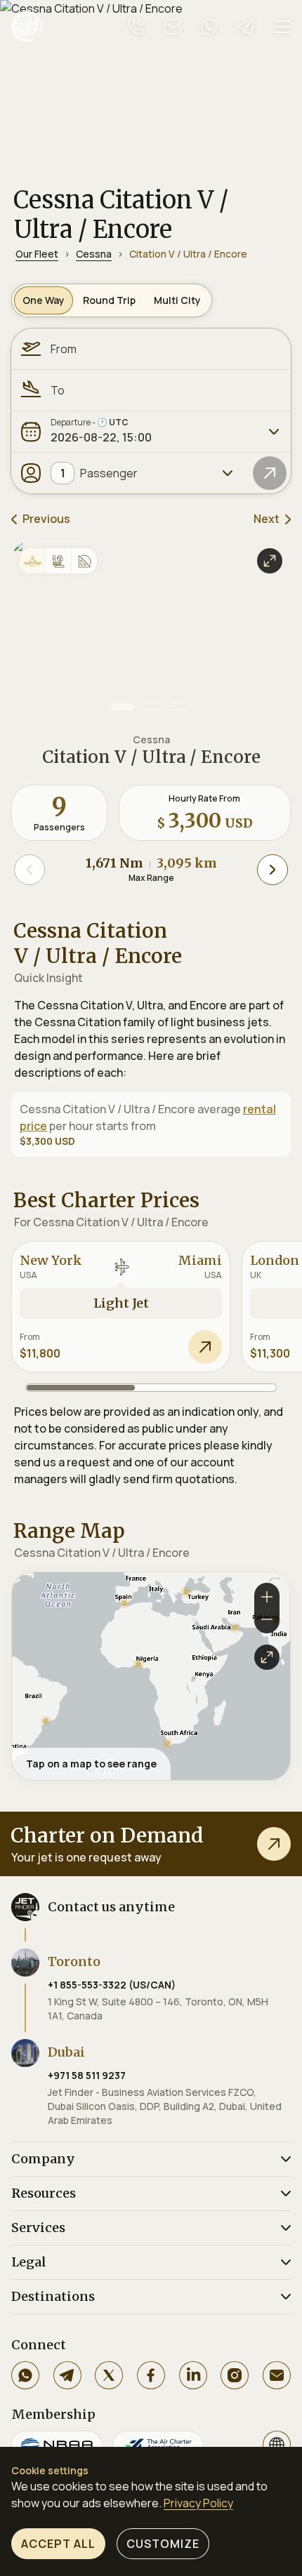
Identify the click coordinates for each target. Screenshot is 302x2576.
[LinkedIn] (193, 2375)
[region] (151, 1677)
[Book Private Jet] (274, 1844)
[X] (109, 2375)
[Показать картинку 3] (179, 707)
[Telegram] (67, 2375)
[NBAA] (57, 2445)
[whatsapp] (209, 27)
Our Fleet (37, 254)
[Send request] (205, 1347)
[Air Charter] (158, 2445)
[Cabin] (58, 561)
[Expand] (274, 432)
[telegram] (246, 27)
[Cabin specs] (84, 561)
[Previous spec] (29, 870)
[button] (46, 1721)
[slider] (151, 1388)
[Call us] (136, 27)
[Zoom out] (267, 1621)
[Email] (277, 2375)
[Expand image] (270, 561)
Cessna (94, 254)
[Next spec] (273, 870)
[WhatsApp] (25, 2375)
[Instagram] (235, 2375)
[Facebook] (151, 2375)
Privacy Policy (198, 2503)
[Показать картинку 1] (123, 707)
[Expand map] (267, 1657)
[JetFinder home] (27, 27)
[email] (173, 27)
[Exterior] (32, 561)
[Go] (270, 473)
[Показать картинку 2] (151, 707)
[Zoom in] (267, 1595)
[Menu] (282, 27)
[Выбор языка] (277, 2445)
